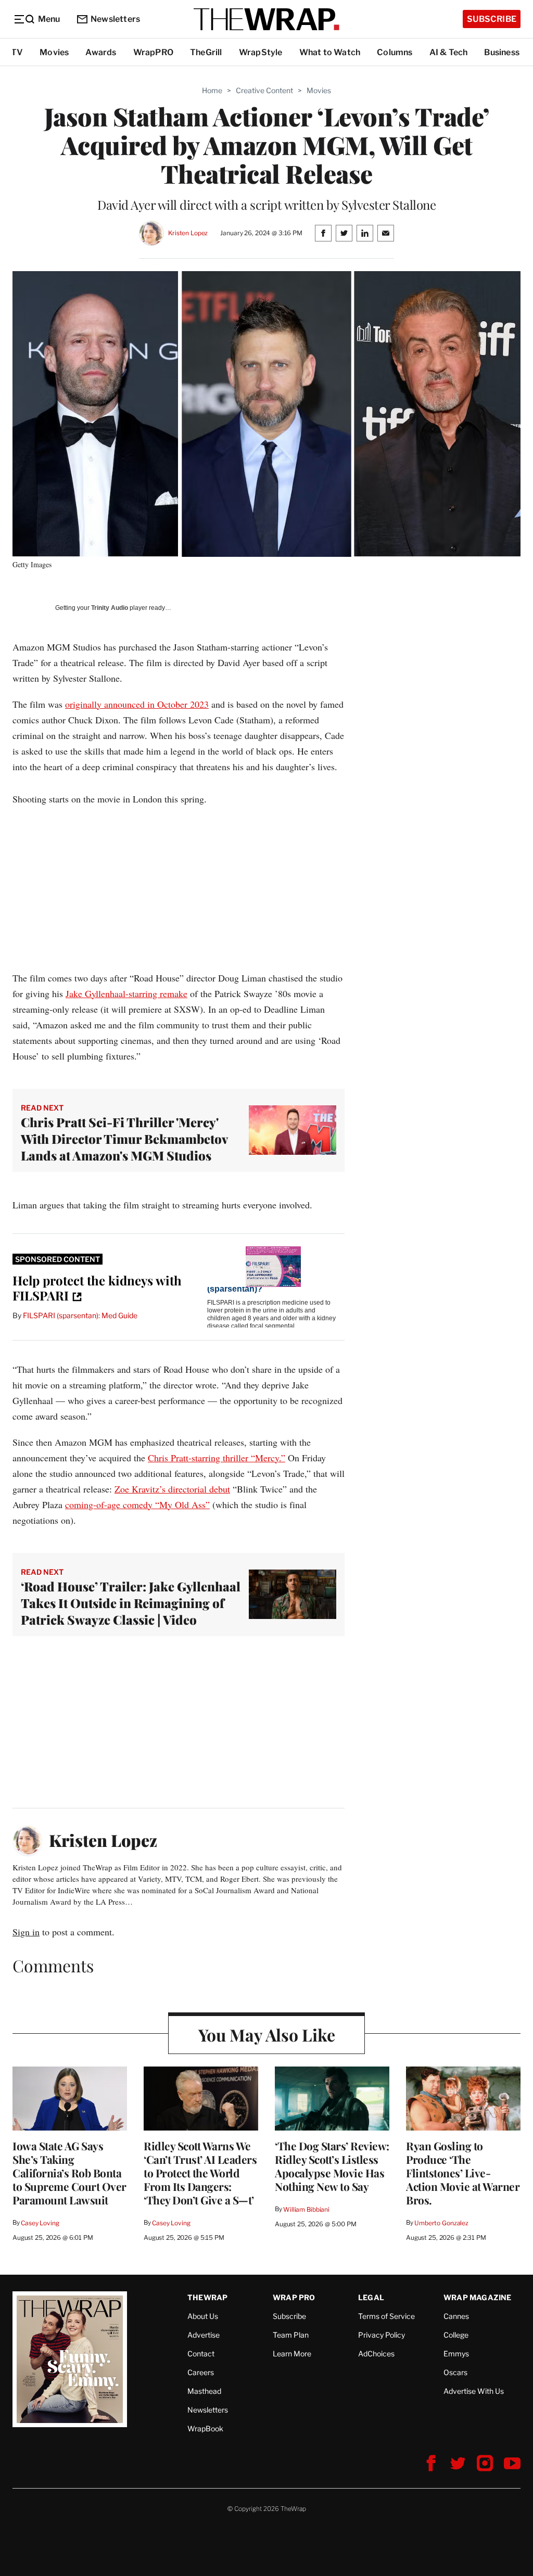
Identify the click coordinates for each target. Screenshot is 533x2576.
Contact (201, 2354)
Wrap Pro (294, 2297)
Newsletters (115, 19)
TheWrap (207, 2297)
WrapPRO (153, 52)
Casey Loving (40, 2223)
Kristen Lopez (188, 233)
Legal (371, 2297)
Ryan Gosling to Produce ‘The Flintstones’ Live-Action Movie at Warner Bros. (463, 2173)
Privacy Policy (382, 2335)
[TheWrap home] (266, 19)
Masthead (204, 2391)
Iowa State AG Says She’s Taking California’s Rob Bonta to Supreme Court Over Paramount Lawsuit (69, 2173)
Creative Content (264, 90)
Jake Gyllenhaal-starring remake (126, 993)
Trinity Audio (110, 608)
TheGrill (206, 52)
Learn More (292, 2354)
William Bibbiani (306, 2209)
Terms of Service (386, 2316)
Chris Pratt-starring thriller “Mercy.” (217, 1458)
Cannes (456, 2316)
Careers (201, 2372)
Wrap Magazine (478, 2297)
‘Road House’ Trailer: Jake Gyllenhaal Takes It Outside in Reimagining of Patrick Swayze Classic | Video (131, 1603)
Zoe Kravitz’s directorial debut (172, 1489)
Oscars (455, 2372)
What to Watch (330, 52)
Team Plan (291, 2335)
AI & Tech (449, 52)
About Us (203, 2316)
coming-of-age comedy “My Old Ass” (137, 1504)
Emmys (456, 2354)
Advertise (204, 2335)
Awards (101, 52)
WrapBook (205, 2428)
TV (17, 52)
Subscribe (492, 19)
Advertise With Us (474, 2391)
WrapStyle (261, 52)
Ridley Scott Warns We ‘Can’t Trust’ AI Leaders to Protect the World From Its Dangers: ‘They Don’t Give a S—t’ (200, 2173)
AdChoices (376, 2354)
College (456, 2335)
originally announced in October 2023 (137, 704)
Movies (54, 52)
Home (212, 90)
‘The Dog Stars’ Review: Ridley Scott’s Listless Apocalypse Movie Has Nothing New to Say (332, 2166)
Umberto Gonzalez (441, 2223)
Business (502, 52)
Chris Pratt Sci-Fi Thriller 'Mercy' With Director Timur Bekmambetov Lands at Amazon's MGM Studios (124, 1139)
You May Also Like (267, 2035)
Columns (395, 52)
